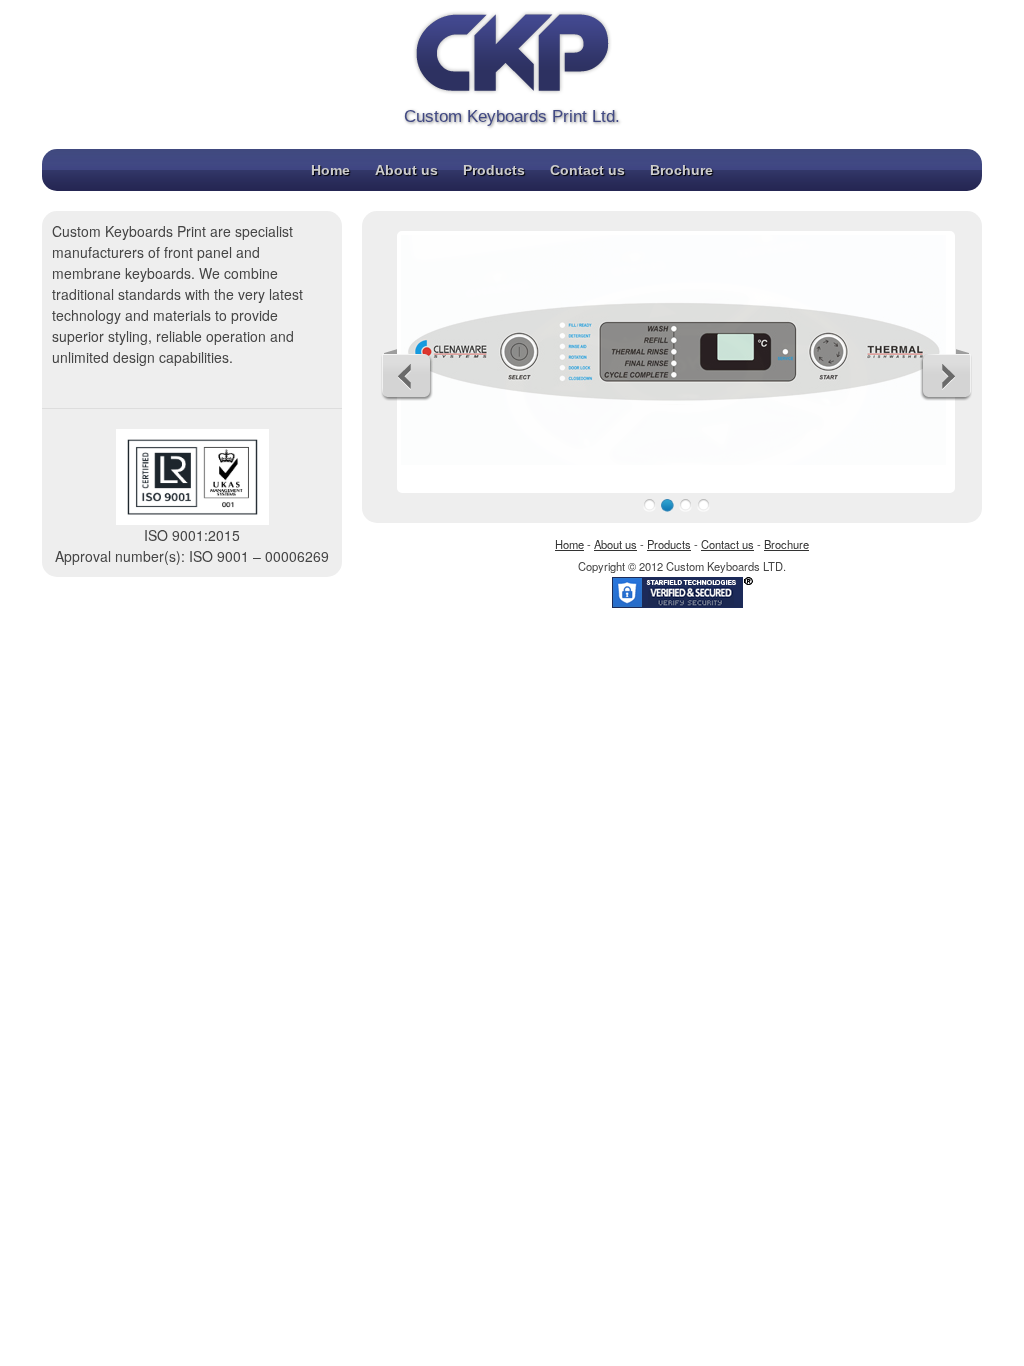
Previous (407, 375)
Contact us (587, 170)
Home (330, 170)
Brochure (681, 170)
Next (946, 375)
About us (406, 170)
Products (494, 170)
